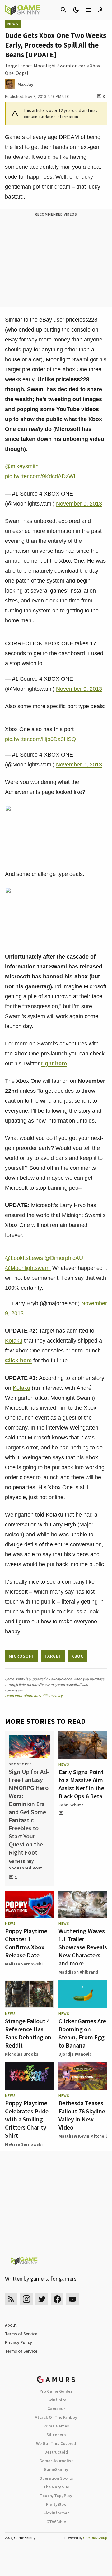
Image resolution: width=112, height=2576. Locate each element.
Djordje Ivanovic (75, 2054)
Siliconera (56, 2435)
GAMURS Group (95, 2538)
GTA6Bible (56, 2522)
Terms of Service (21, 2334)
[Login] (101, 10)
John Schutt (71, 1805)
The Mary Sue (56, 2487)
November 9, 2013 (79, 504)
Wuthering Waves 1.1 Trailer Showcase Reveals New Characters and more (83, 1947)
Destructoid (56, 2452)
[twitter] (42, 2299)
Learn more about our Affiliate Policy (34, 1696)
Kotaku (14, 1341)
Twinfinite (56, 2400)
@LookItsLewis (24, 1258)
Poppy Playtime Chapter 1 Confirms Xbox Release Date (26, 1943)
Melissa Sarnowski (24, 1964)
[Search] (63, 10)
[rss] (11, 2299)
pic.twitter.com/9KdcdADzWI (40, 476)
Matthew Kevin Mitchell (83, 2136)
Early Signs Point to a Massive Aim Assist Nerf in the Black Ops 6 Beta (81, 1784)
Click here (18, 1361)
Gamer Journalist (56, 2461)
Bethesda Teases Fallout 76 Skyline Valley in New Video (82, 2115)
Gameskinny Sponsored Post (26, 1865)
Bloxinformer (56, 2513)
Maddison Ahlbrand (78, 1972)
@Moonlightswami (28, 1268)
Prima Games (56, 2426)
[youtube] (72, 2299)
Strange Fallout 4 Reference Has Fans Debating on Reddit (28, 2033)
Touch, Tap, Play (56, 2496)
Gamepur (56, 2409)
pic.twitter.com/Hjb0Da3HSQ (40, 739)
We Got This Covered (56, 2443)
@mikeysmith (22, 466)
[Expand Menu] (88, 10)
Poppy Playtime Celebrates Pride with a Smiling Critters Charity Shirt (27, 2119)
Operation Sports (56, 2478)
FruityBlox (56, 2504)
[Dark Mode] (76, 10)
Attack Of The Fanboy (56, 2417)
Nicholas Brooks (22, 2054)
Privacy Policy (19, 2342)
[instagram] (26, 2299)
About (11, 2325)
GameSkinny (56, 2469)
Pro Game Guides (56, 2391)
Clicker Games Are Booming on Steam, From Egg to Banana (82, 2033)
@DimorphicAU (64, 1258)
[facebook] (57, 2299)
